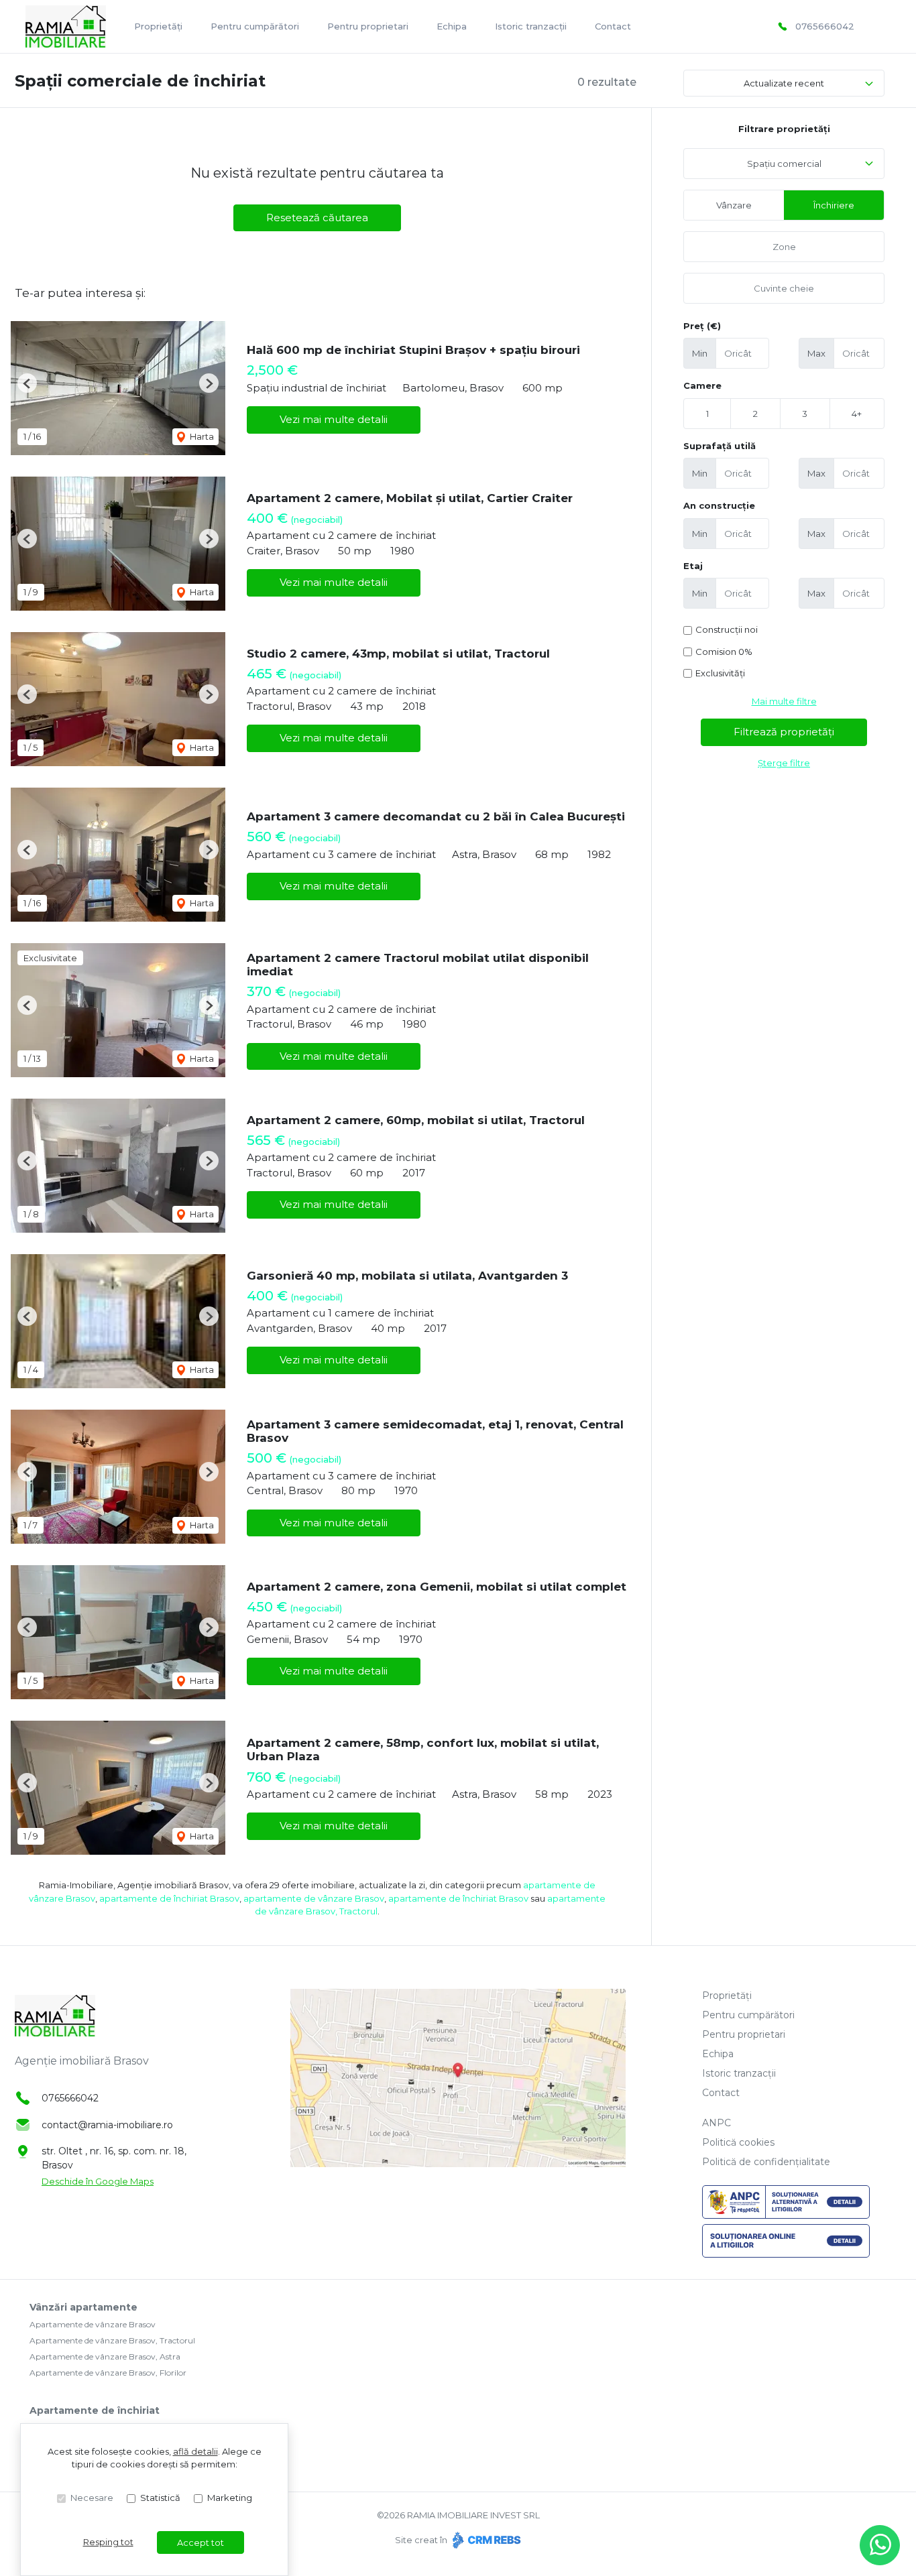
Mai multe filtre (784, 701)
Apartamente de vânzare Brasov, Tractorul (112, 2340)
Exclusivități (720, 673)
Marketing (230, 2498)
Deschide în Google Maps (98, 2181)
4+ (857, 414)
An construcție (719, 505)
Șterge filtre (784, 763)
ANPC (717, 2123)
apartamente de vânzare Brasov (314, 1898)
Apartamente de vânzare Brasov (93, 2324)
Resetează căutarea (317, 218)
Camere (702, 385)
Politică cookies (738, 2142)
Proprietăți (158, 26)
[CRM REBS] (485, 2540)
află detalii (195, 2451)
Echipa (452, 26)
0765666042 (825, 26)
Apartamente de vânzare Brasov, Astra (105, 2356)
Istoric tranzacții (531, 26)
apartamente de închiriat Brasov (169, 1898)
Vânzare (734, 205)
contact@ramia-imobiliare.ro (107, 2125)
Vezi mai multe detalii (334, 419)
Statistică (160, 2498)
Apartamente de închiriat (95, 2410)
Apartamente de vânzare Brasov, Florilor (108, 2373)
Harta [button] (201, 436)
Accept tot (201, 2542)
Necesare (92, 2498)
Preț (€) (702, 326)
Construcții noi (727, 629)
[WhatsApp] (880, 2545)
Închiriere (834, 205)
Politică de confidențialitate (766, 2162)
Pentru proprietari (368, 26)
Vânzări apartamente (83, 2307)
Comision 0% (724, 652)
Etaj (693, 566)
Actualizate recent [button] (784, 83)
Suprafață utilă (720, 446)
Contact (613, 26)
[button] (27, 383)
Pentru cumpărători (255, 26)
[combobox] (784, 164)
